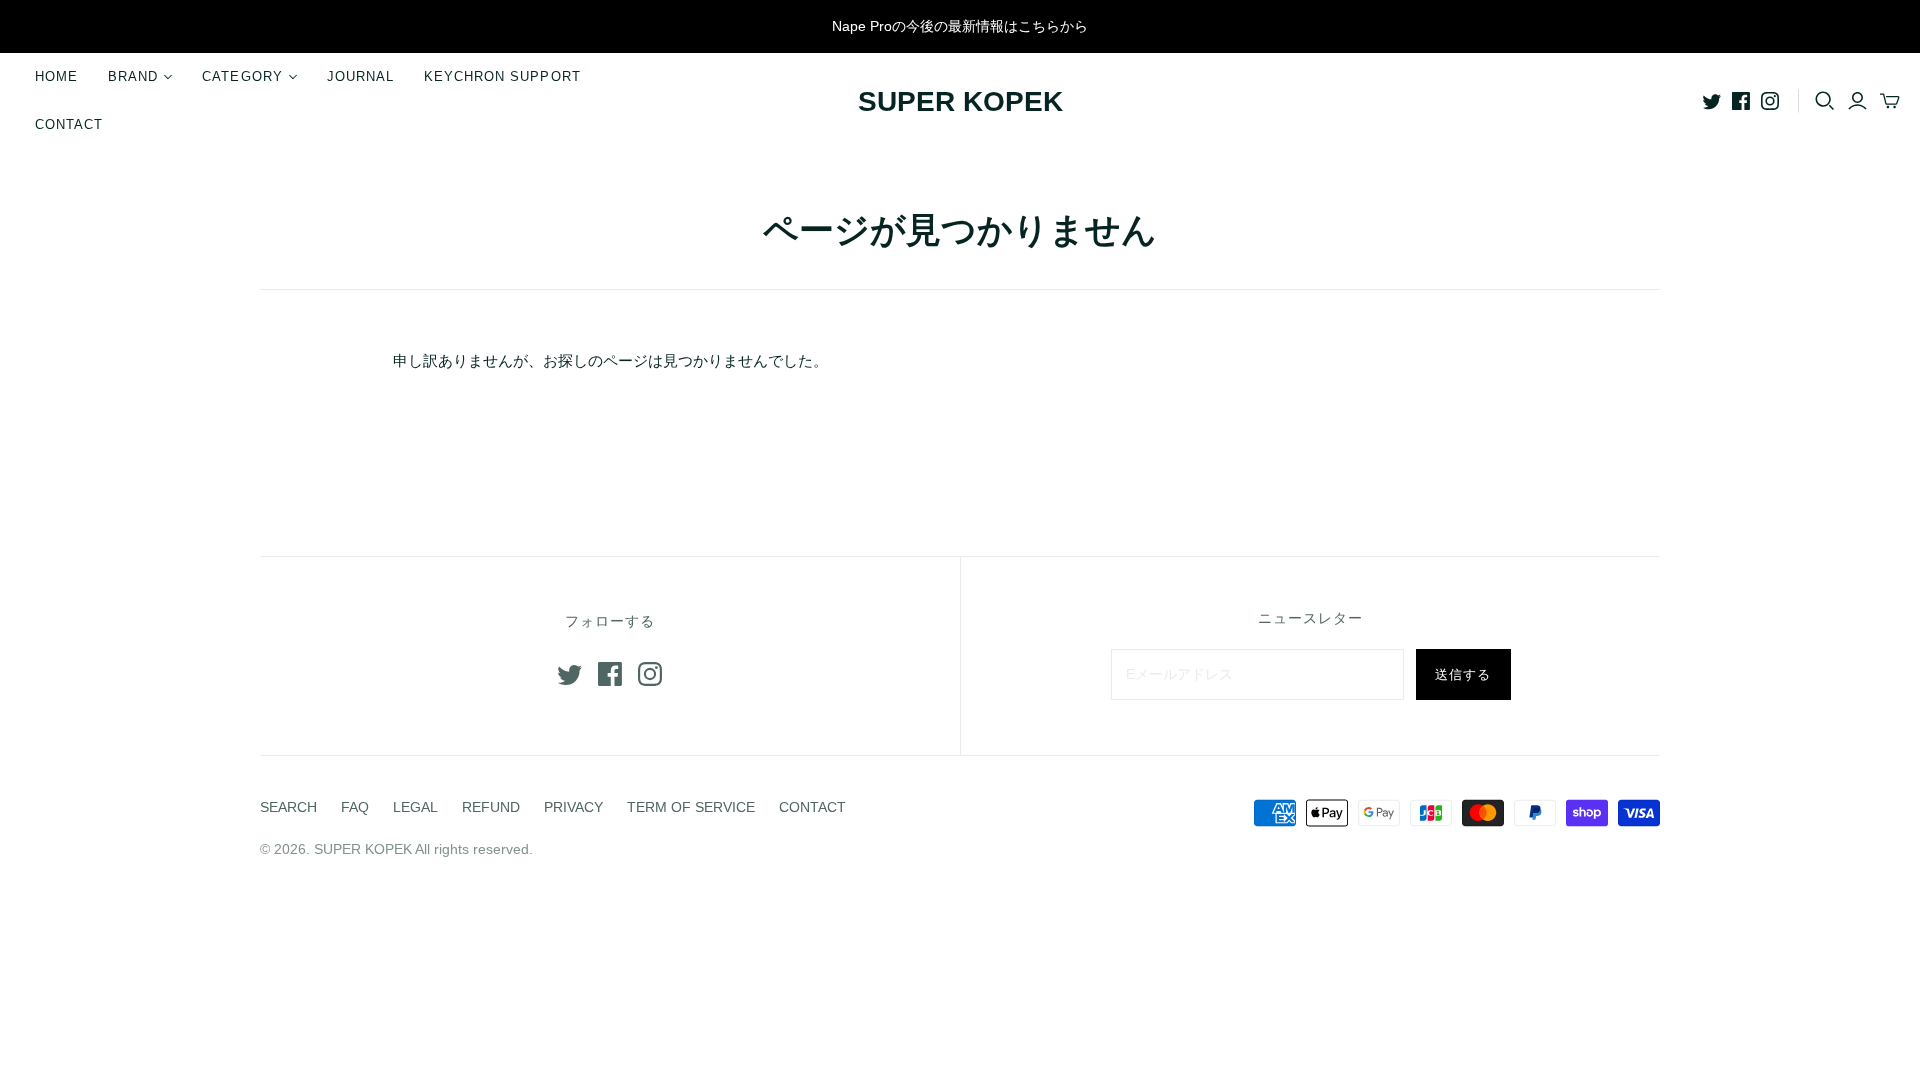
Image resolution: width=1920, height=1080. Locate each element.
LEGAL (415, 807)
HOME (56, 76)
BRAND (133, 76)
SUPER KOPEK (960, 101)
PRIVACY (573, 807)
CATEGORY (242, 76)
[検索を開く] (1825, 101)
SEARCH (288, 807)
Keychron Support (502, 76)
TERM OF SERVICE (691, 807)
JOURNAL (360, 76)
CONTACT (69, 124)
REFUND (491, 807)
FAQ (355, 807)
